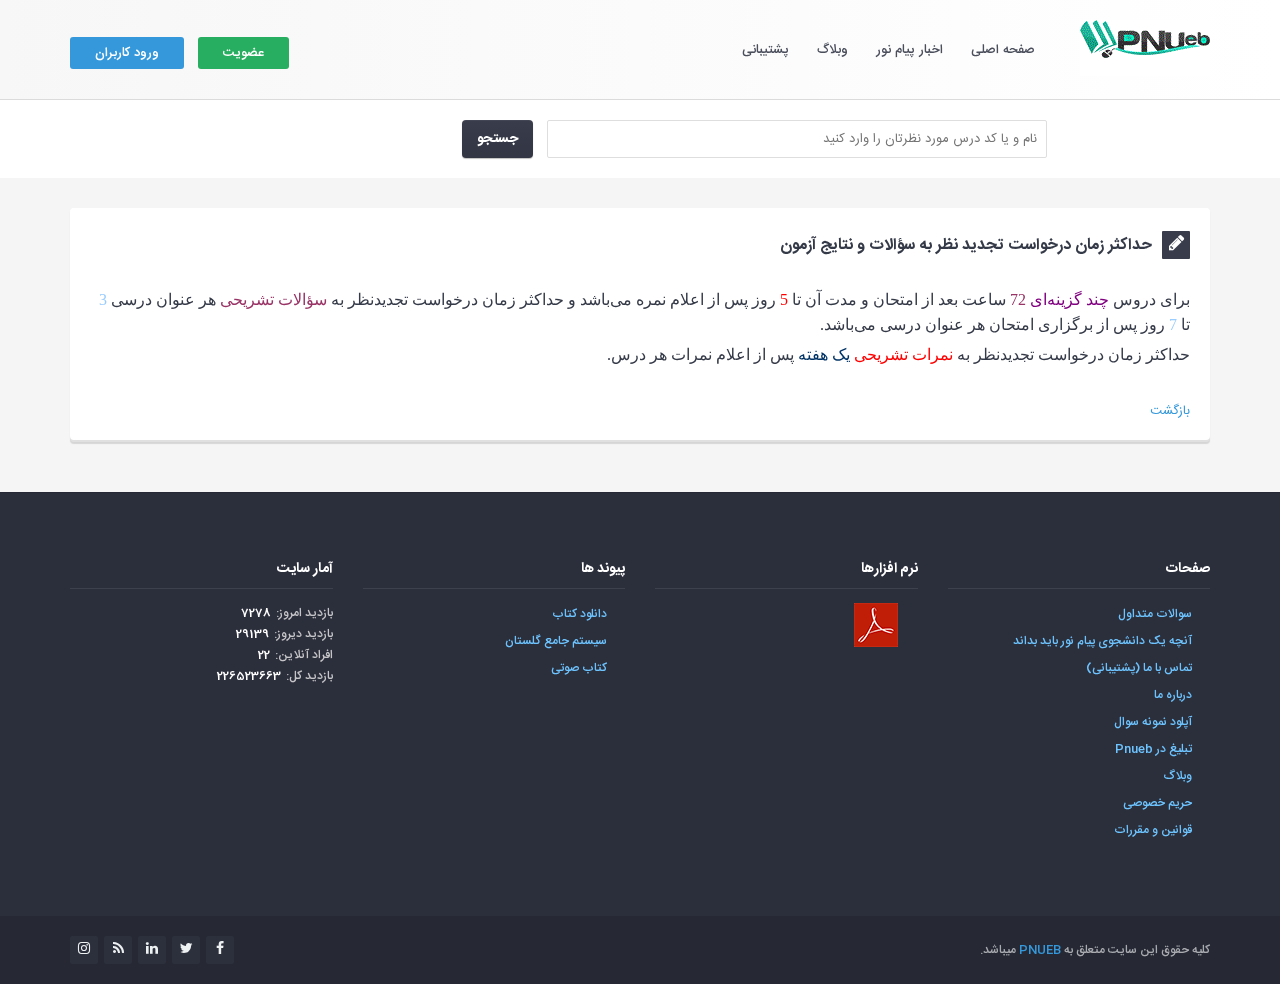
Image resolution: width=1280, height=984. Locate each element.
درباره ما (1173, 695)
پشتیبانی (765, 50)
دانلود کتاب (579, 614)
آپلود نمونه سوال (1153, 722)
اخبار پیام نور (909, 50)
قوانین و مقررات (1153, 830)
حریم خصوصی (1157, 803)
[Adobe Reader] (876, 625)
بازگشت (1170, 411)
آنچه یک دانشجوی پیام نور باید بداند (1102, 641)
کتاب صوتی (579, 668)
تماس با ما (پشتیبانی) (1139, 668)
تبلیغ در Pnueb (1153, 749)
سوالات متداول (1155, 614)
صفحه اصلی (1003, 50)
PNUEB (1040, 950)
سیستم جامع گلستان (556, 641)
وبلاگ (832, 50)
